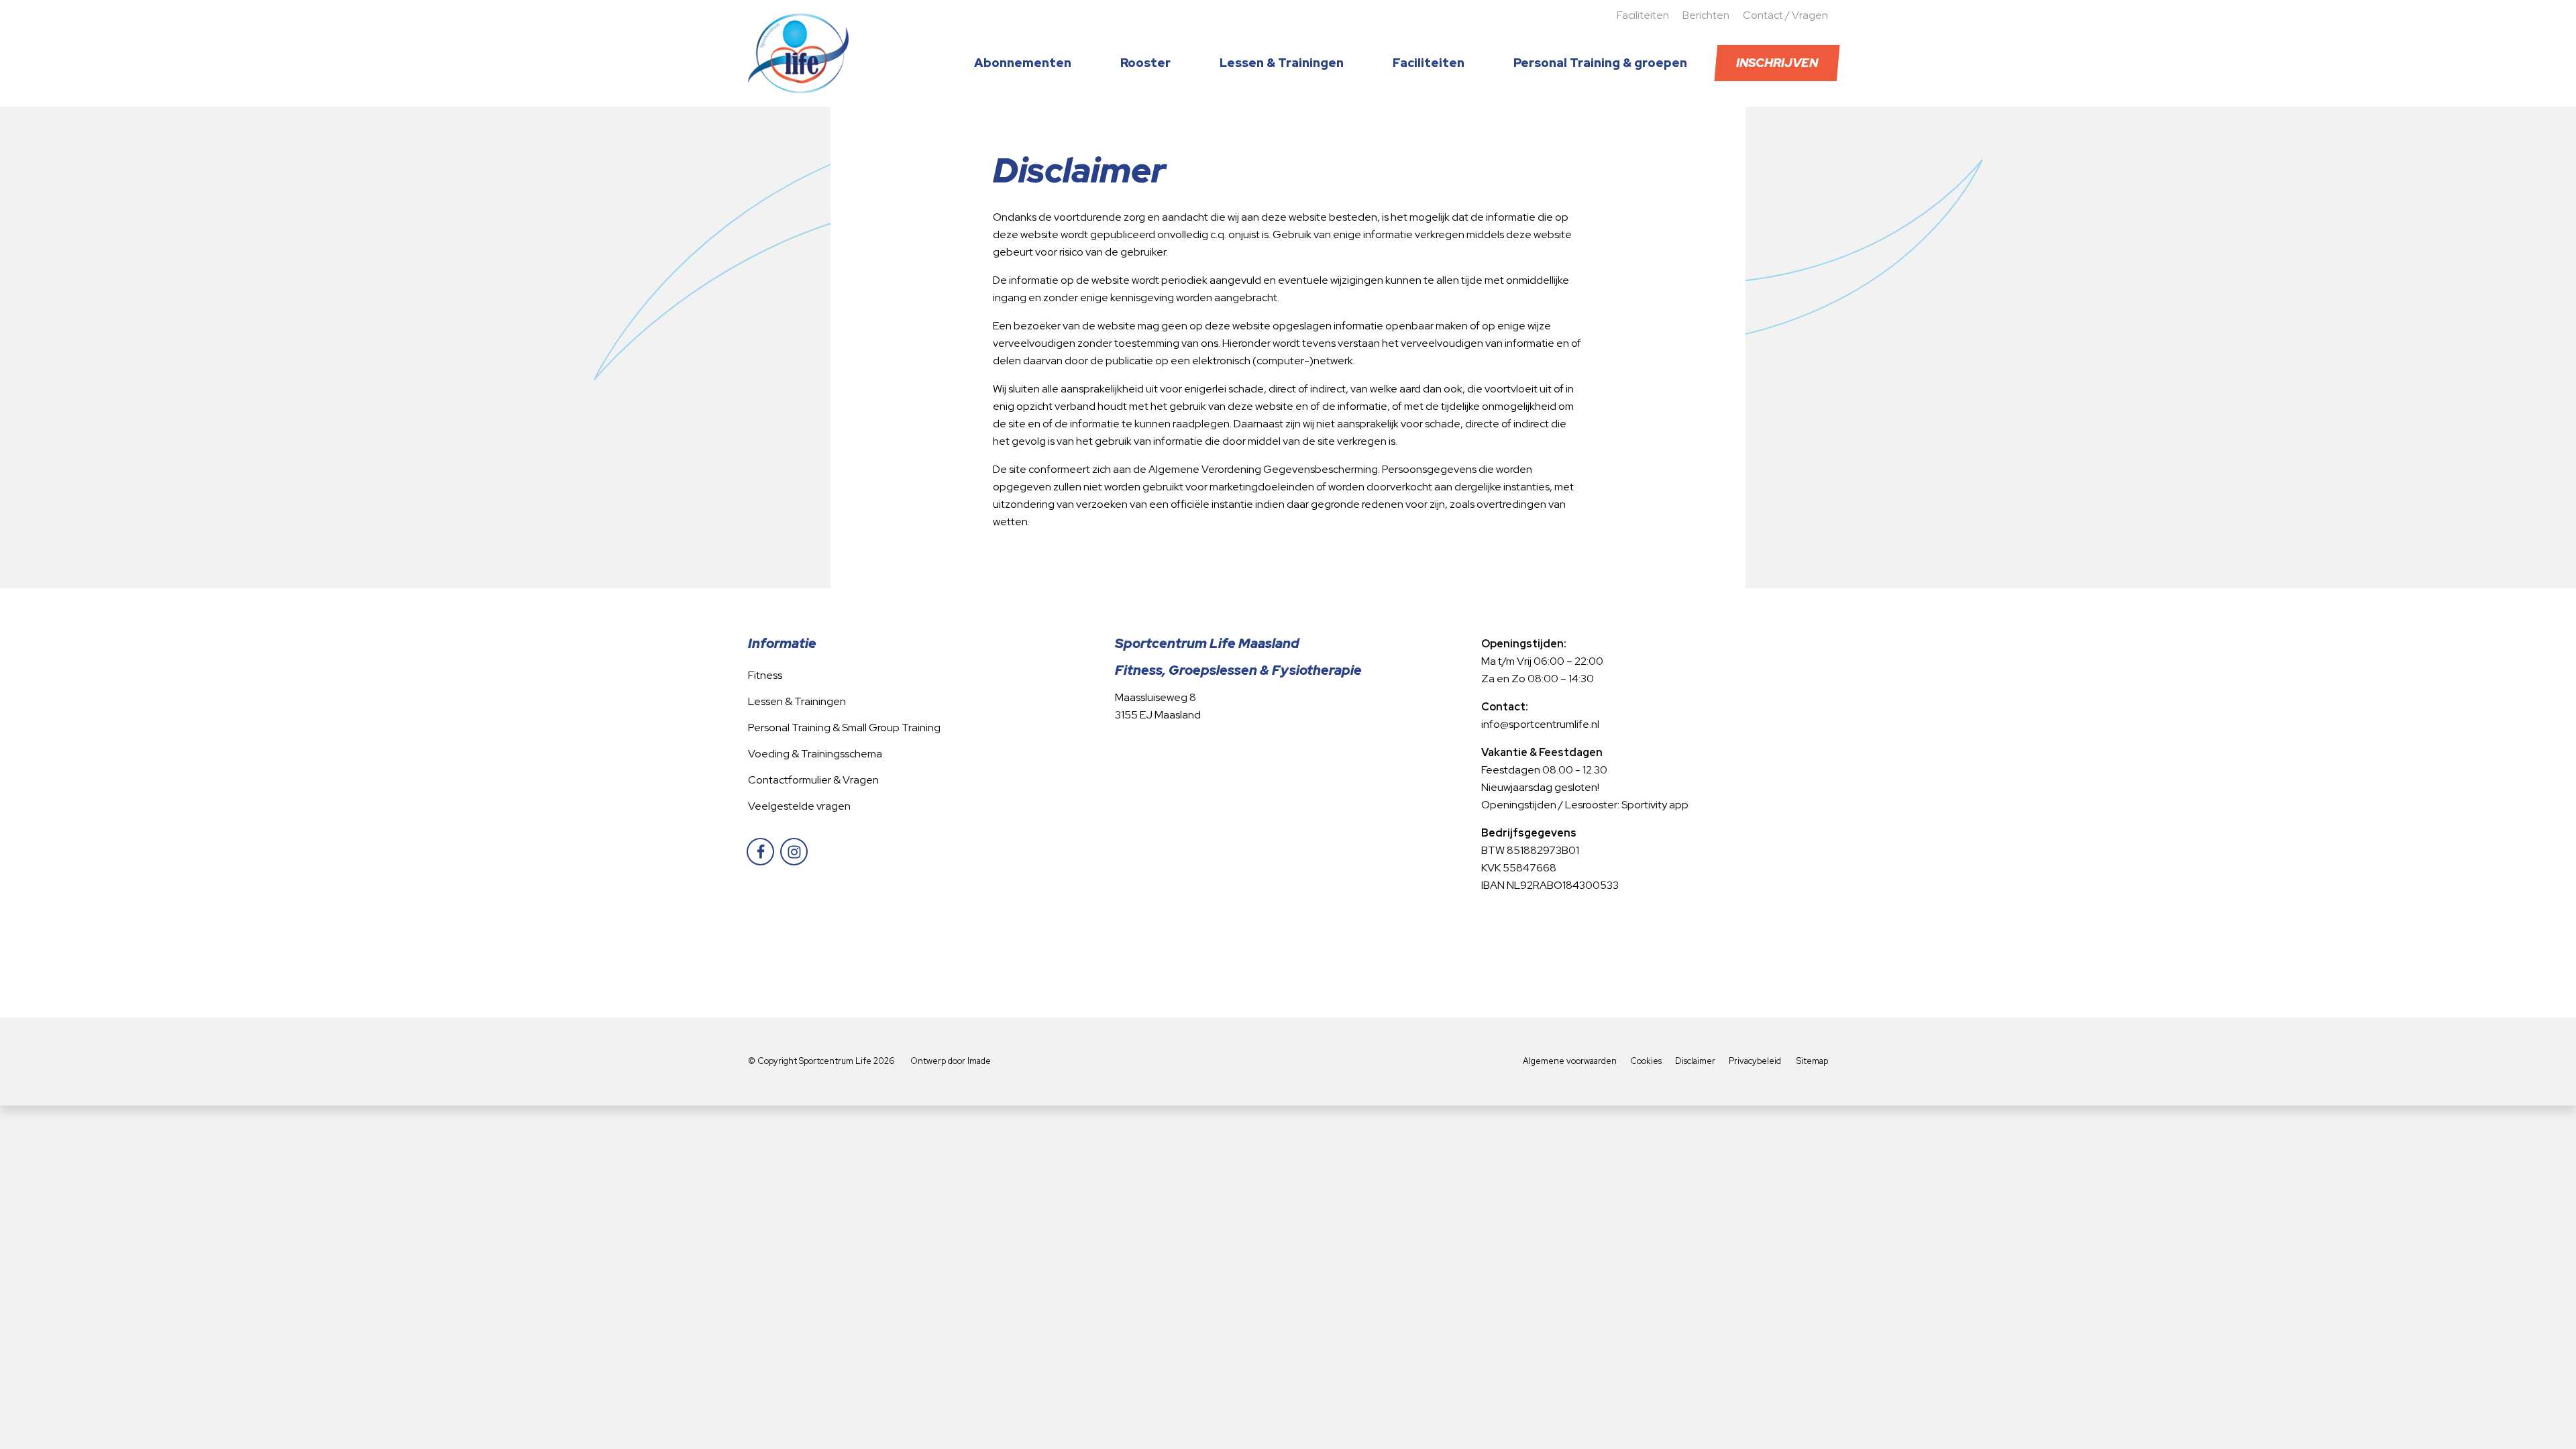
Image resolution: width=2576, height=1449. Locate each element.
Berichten (1706, 15)
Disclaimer (1695, 1061)
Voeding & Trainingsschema (815, 754)
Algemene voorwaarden (1570, 1061)
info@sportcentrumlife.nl (1540, 724)
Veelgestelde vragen (799, 806)
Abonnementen (1023, 63)
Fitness (765, 675)
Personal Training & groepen (1600, 63)
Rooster (1145, 63)
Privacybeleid (1755, 1061)
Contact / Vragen (1785, 15)
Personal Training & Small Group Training (844, 728)
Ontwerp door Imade (951, 1061)
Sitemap (1812, 1061)
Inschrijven (1777, 63)
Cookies (1646, 1061)
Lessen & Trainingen (1282, 63)
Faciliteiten (1643, 15)
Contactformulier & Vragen (813, 780)
